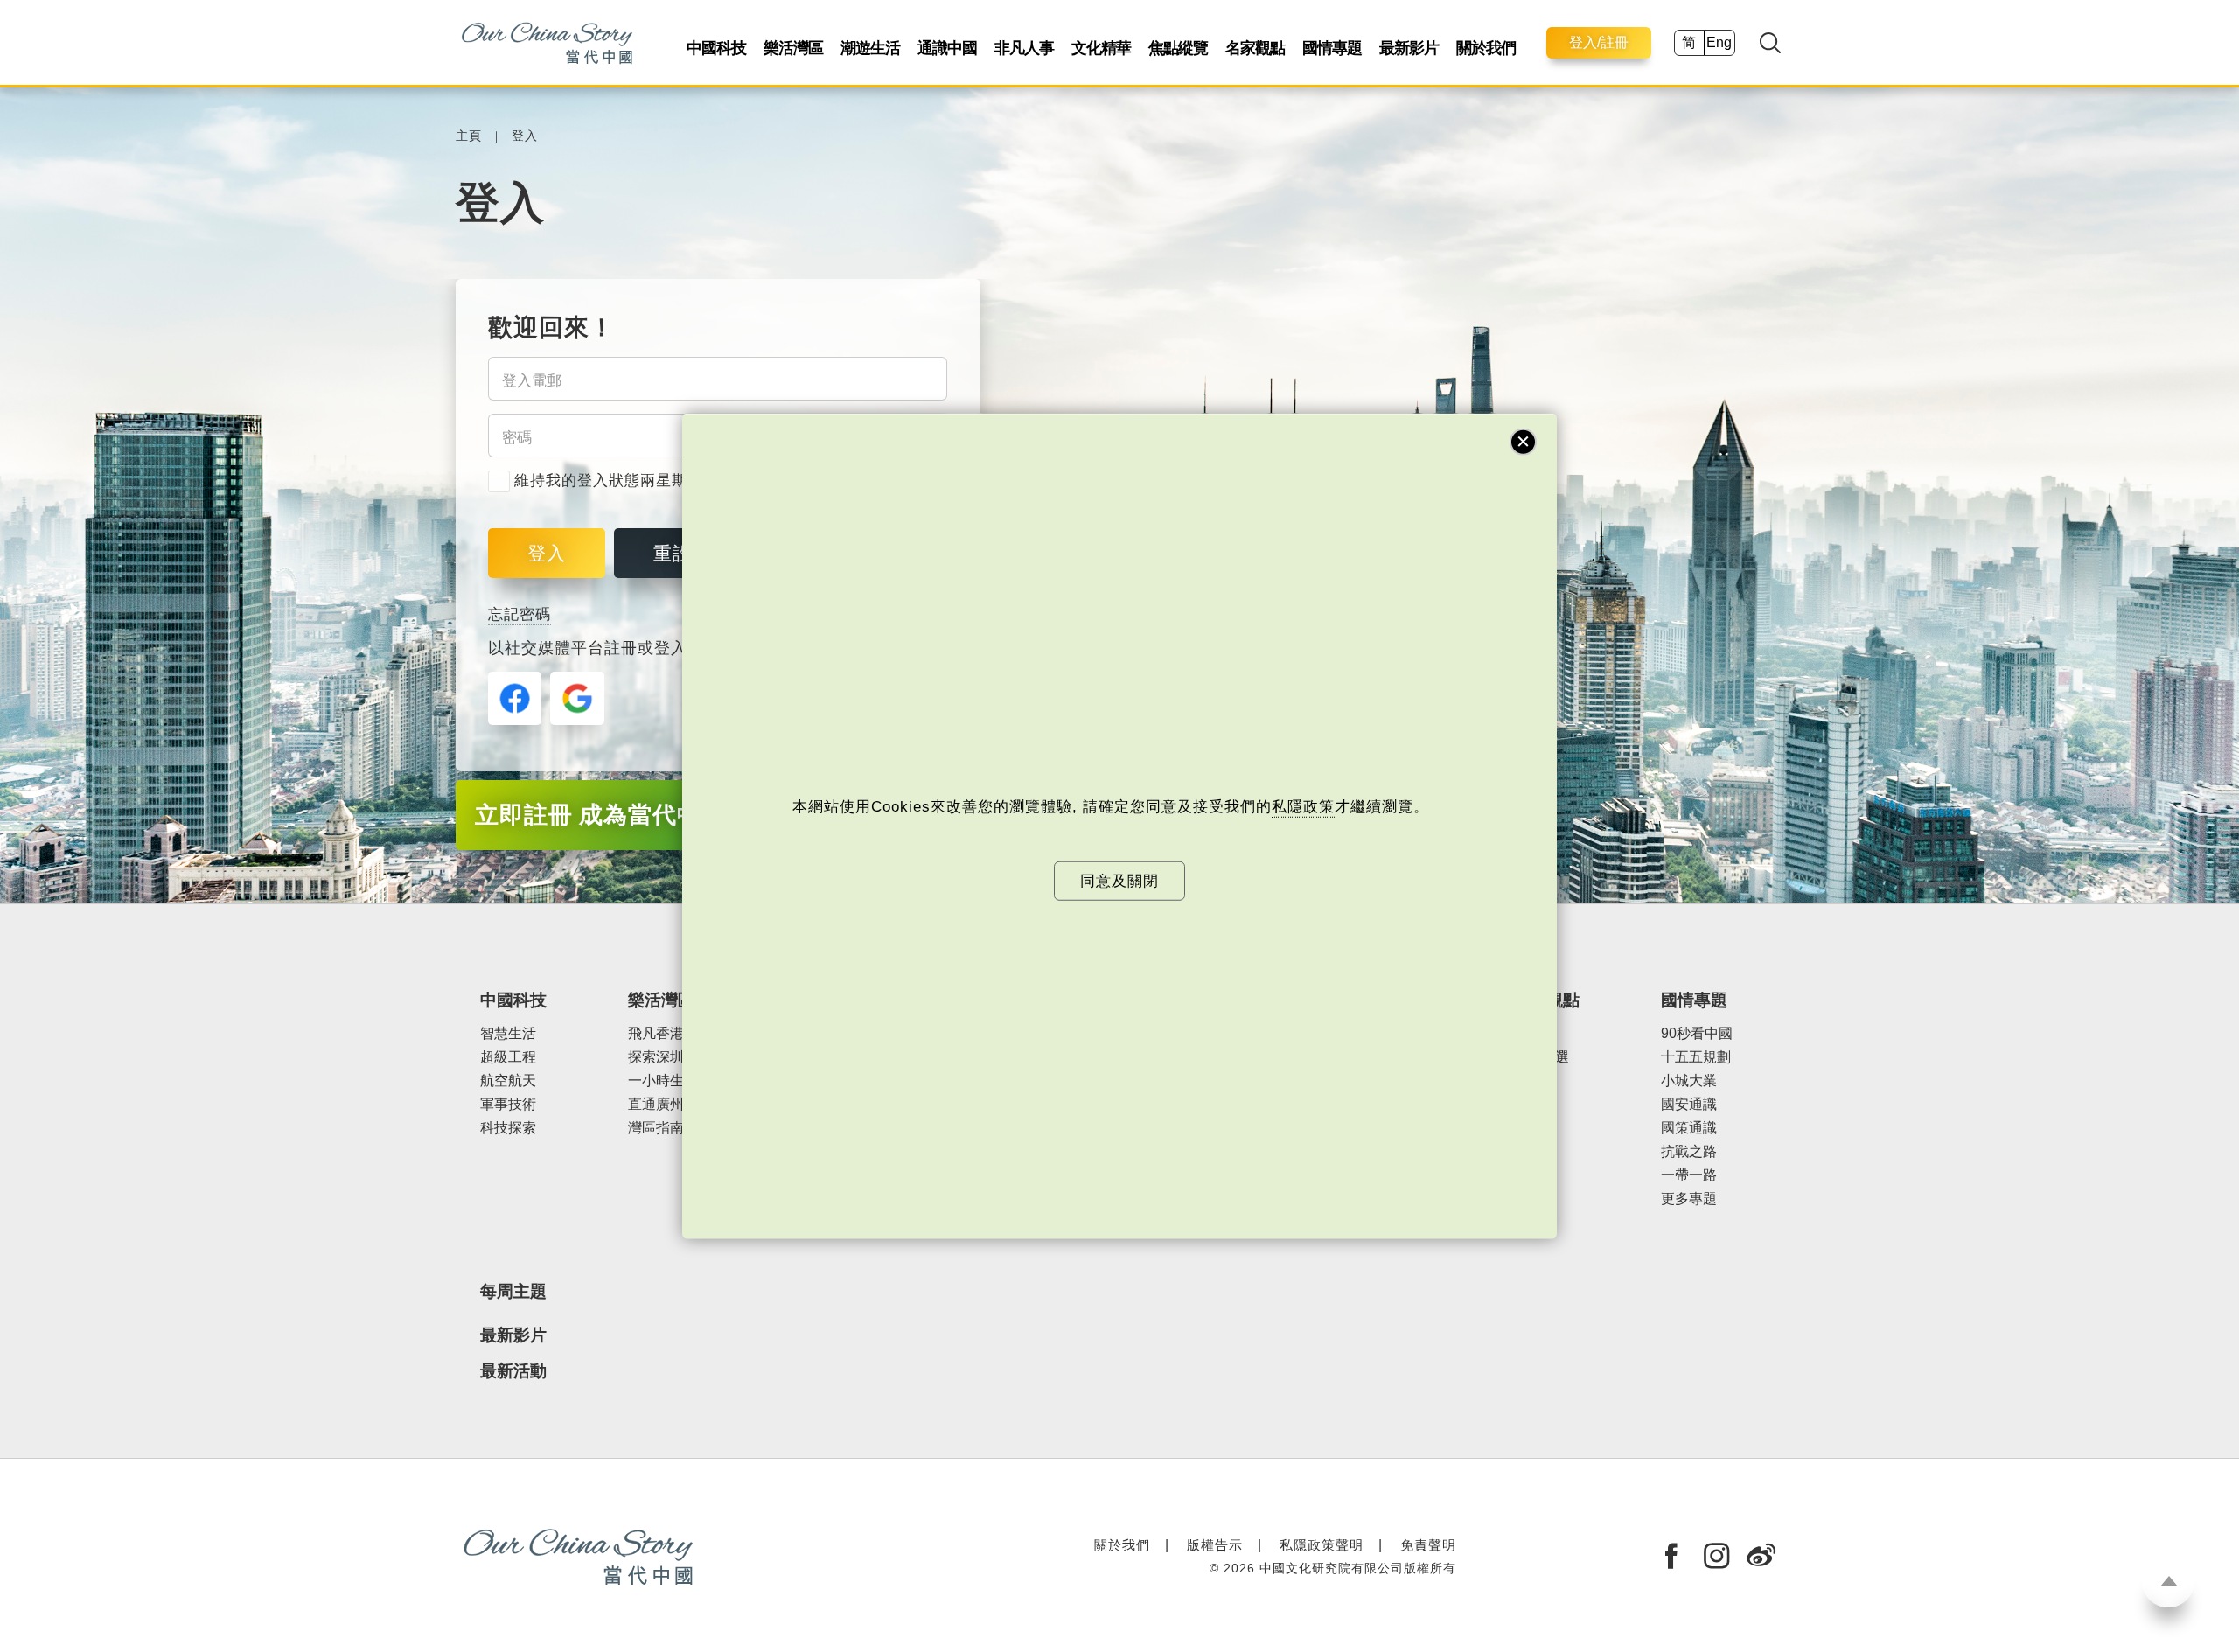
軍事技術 (508, 1104)
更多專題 (1689, 1199)
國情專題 (1332, 48)
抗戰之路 (1689, 1151)
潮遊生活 (870, 48)
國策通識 (1689, 1128)
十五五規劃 (1696, 1057)
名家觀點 (1255, 48)
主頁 (469, 136)
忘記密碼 (520, 614)
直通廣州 (656, 1104)
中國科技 (716, 48)
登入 (525, 136)
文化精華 (1101, 48)
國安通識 (1689, 1104)
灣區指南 (656, 1128)
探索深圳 (656, 1057)
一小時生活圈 (670, 1080)
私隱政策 (1303, 807)
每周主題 (513, 1291)
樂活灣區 (793, 48)
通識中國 (947, 48)
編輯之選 (1541, 1057)
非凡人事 (1024, 48)
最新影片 (1409, 48)
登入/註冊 (1599, 42)
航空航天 (508, 1080)
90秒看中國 (1697, 1033)
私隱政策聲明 (1322, 1545)
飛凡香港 (656, 1033)
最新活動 (513, 1371)
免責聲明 (1428, 1545)
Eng (1719, 42)
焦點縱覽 (1178, 48)
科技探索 (508, 1128)
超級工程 (508, 1057)
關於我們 (1486, 48)
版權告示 (1215, 1545)
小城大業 (1689, 1080)
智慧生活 (508, 1033)
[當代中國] (547, 42)
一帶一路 (1689, 1175)
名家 (1527, 1033)
